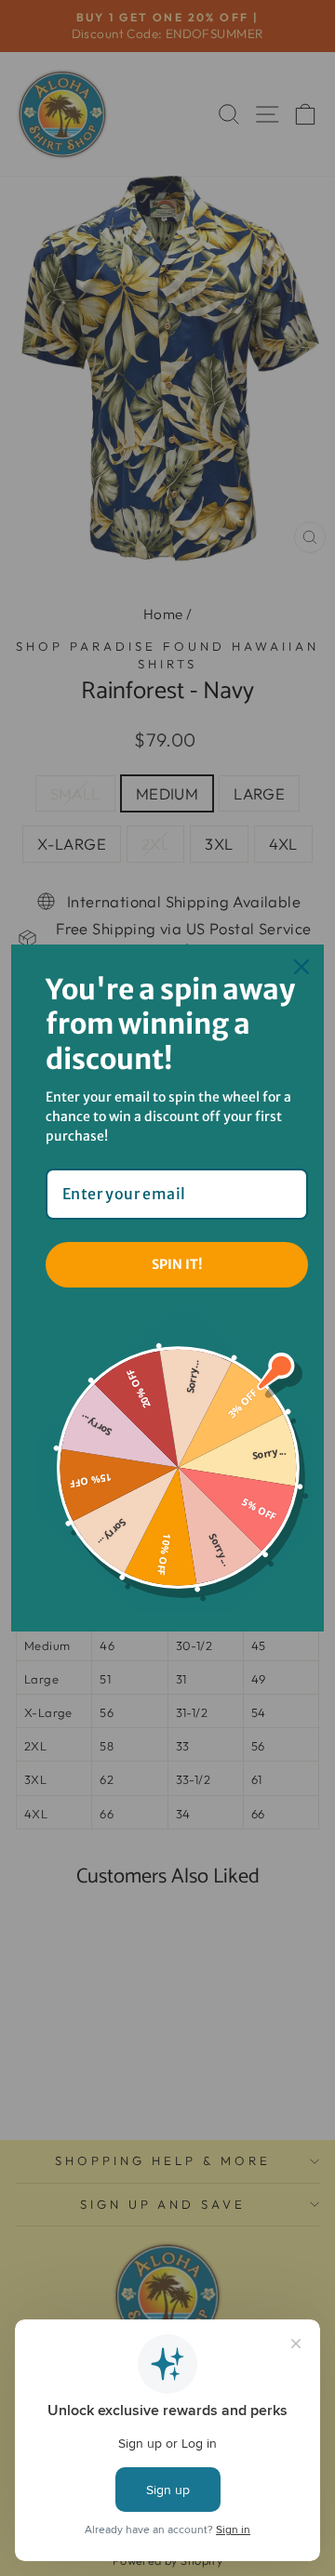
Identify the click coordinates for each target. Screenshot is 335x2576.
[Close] (301, 967)
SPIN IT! (177, 1264)
